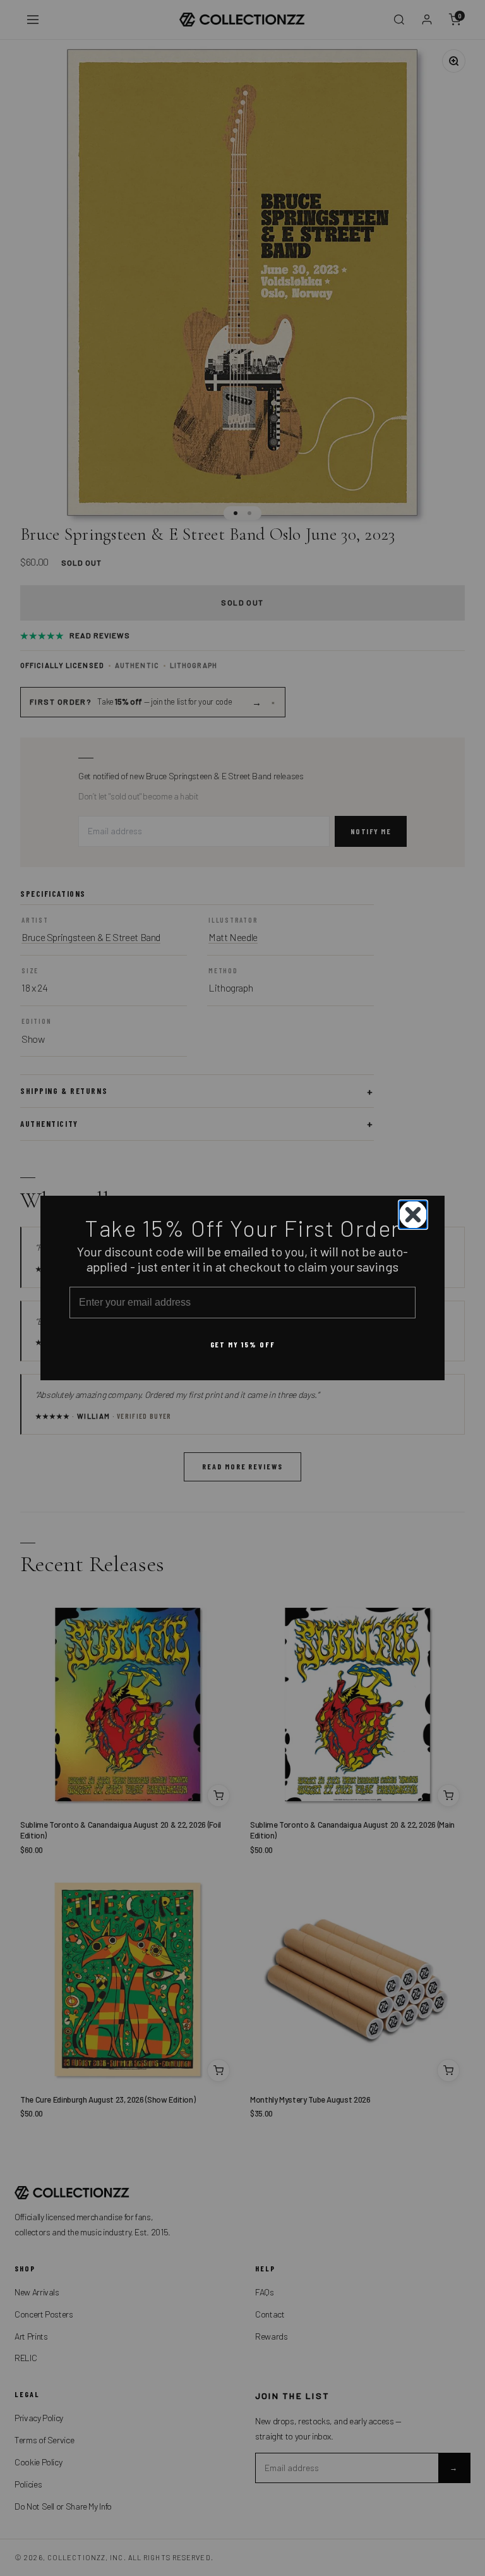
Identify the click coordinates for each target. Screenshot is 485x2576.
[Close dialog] (413, 1215)
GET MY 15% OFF (243, 1344)
